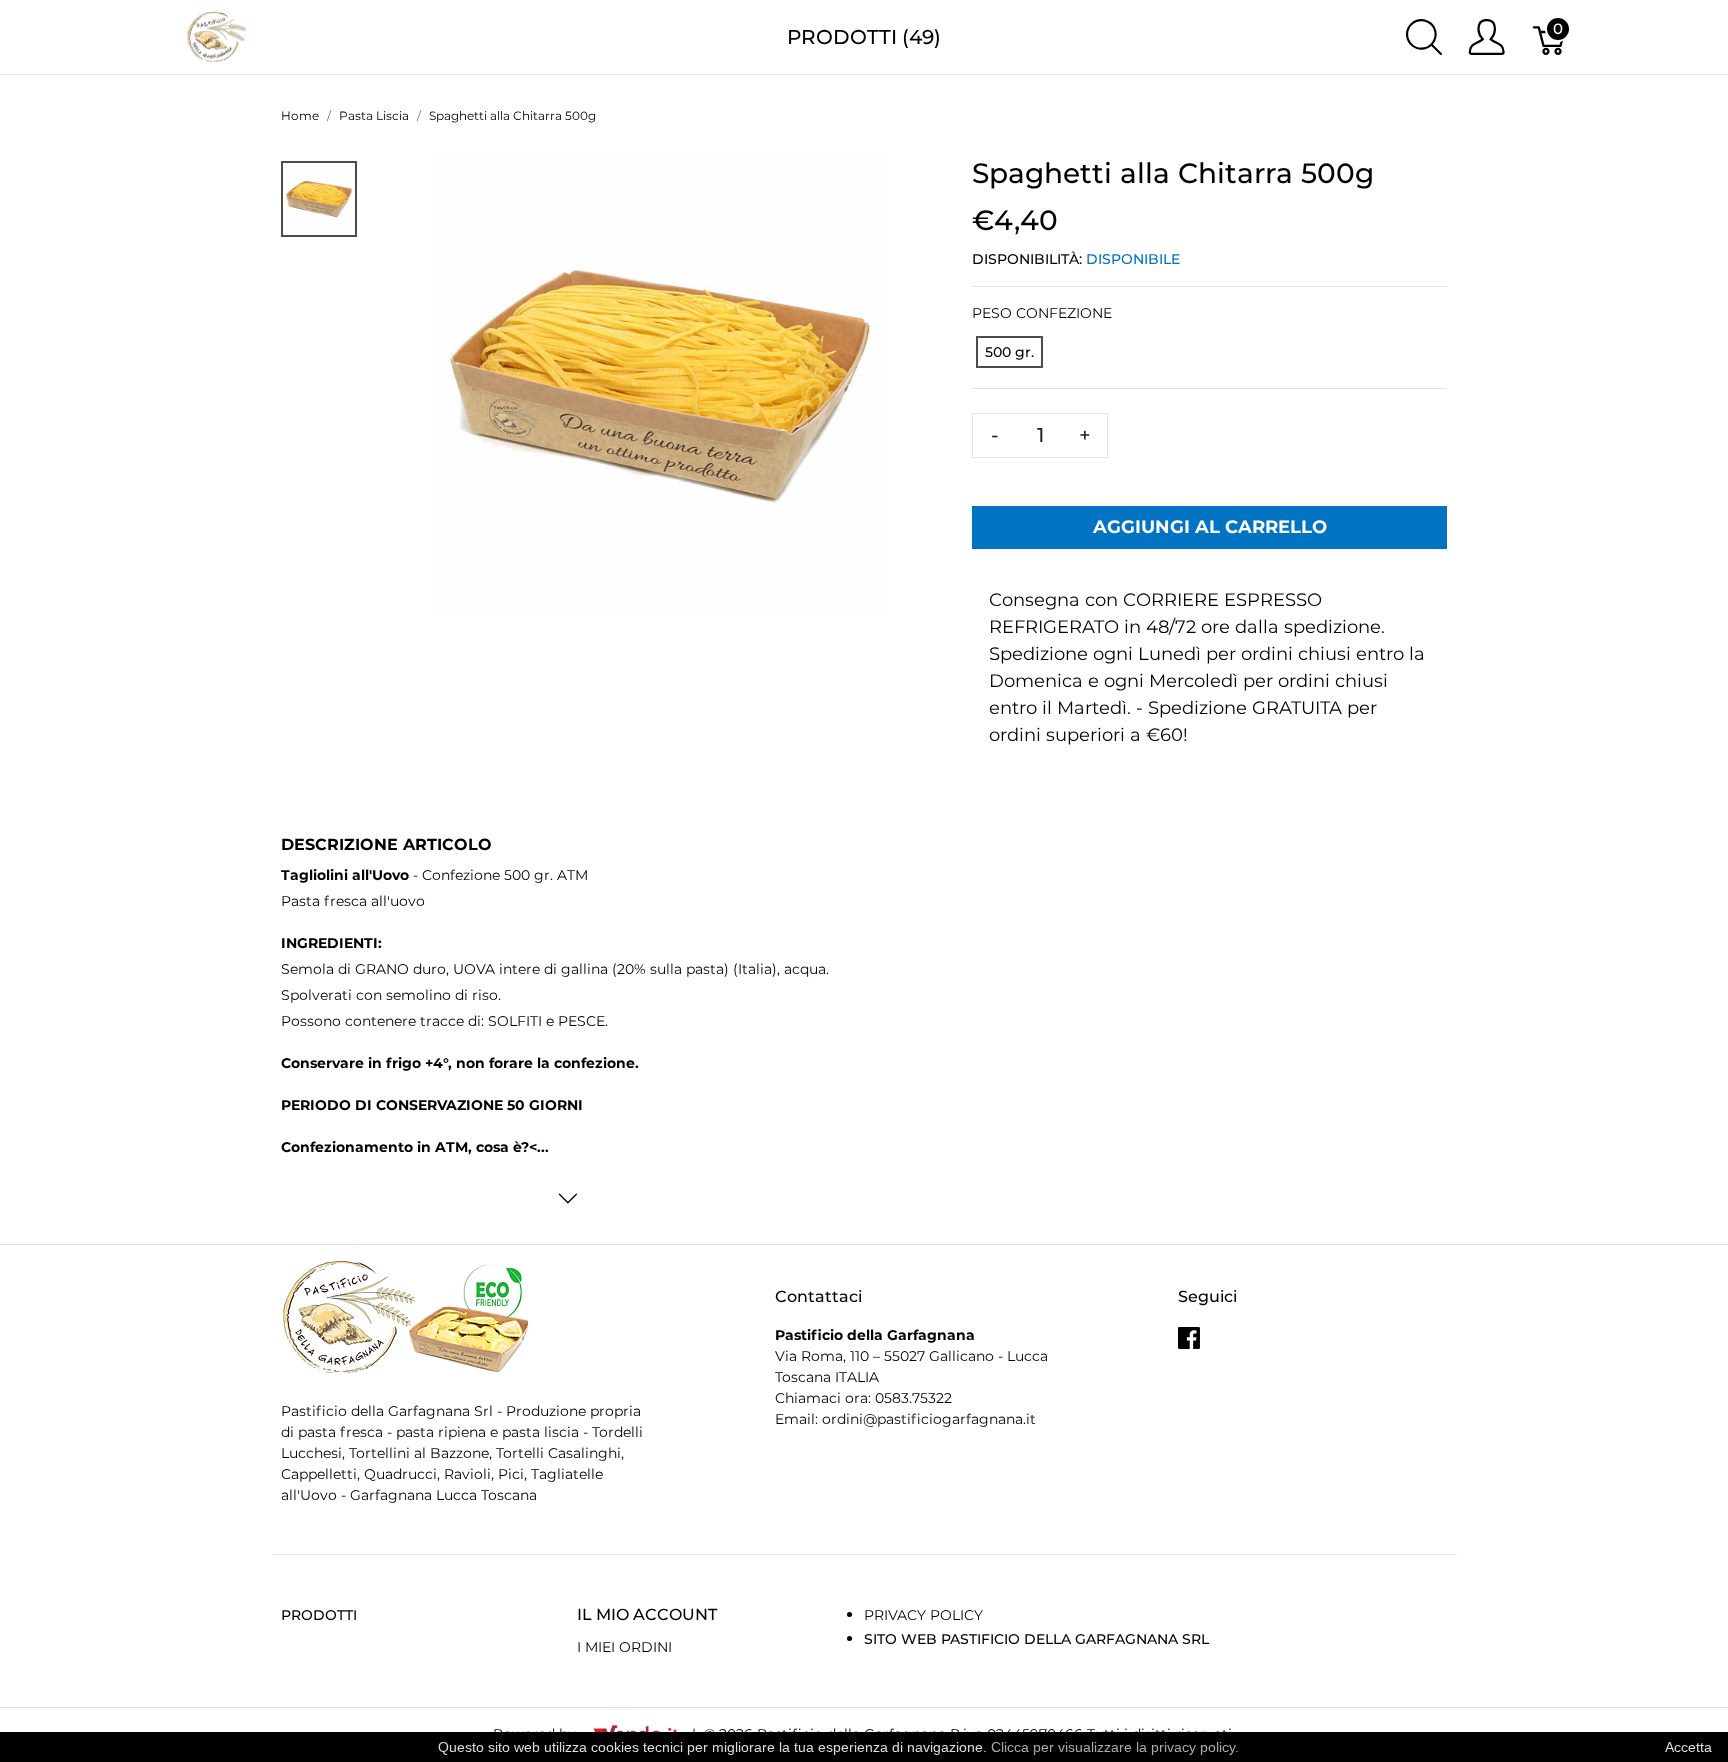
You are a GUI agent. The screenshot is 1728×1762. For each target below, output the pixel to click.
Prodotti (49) (864, 37)
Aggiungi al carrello (1210, 527)
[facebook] (1189, 1345)
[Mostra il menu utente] (1486, 37)
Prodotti (319, 1615)
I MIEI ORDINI (624, 1647)
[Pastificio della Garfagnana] (216, 35)
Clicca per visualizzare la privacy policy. (1115, 1747)
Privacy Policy (923, 1615)
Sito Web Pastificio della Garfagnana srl (1036, 1639)
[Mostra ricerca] (1424, 37)
